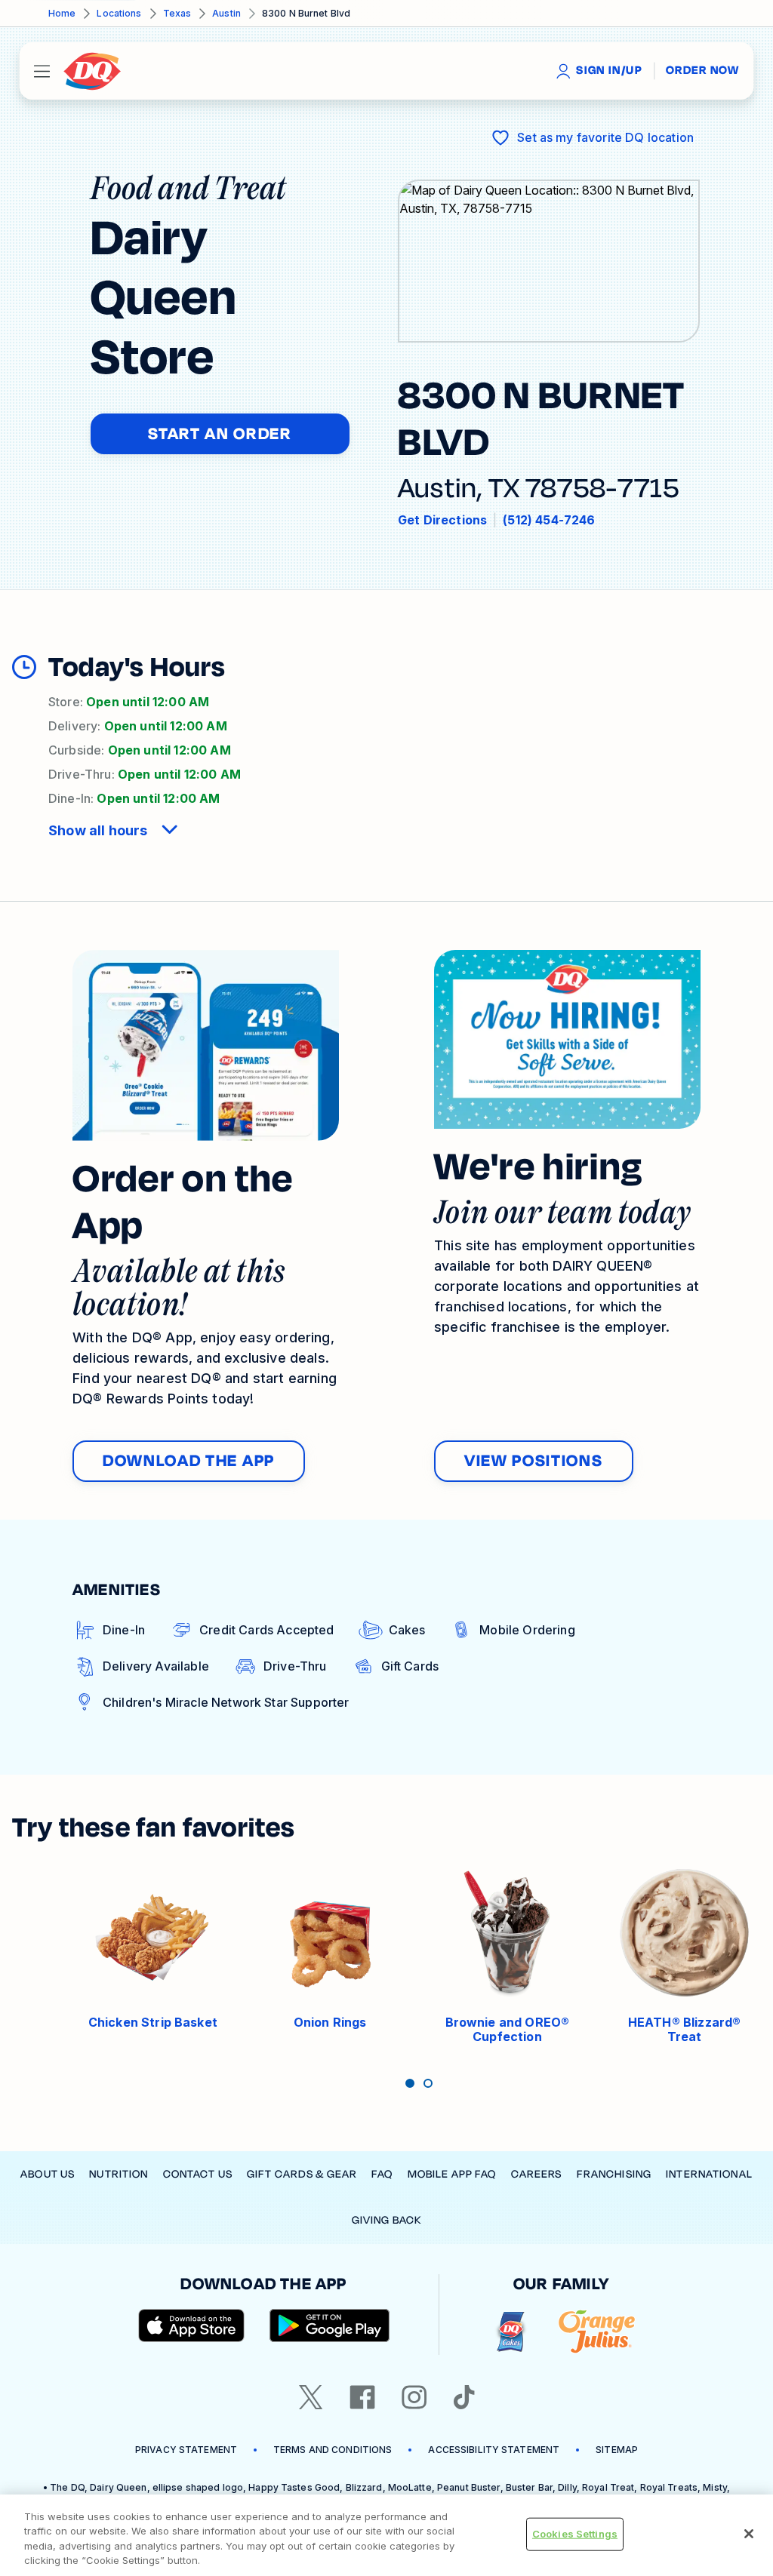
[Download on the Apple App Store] (192, 2325)
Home (62, 13)
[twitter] (311, 2397)
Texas (177, 13)
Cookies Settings (575, 2534)
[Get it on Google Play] (330, 2325)
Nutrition (119, 2174)
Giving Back (386, 2220)
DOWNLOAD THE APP (189, 1461)
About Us (48, 2174)
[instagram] (414, 2397)
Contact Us (198, 2174)
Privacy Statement (186, 2450)
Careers (537, 2174)
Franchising (614, 2174)
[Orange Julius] (597, 2332)
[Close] (749, 2534)
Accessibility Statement (494, 2450)
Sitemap (617, 2450)
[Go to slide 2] (428, 2083)
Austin (226, 13)
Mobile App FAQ (452, 2174)
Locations (119, 13)
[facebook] (362, 2397)
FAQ (382, 2174)
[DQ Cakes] (511, 2332)
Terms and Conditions (333, 2450)
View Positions (534, 1461)
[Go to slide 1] (410, 2083)
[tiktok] (464, 2397)
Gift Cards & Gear (302, 2174)
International (709, 2174)
